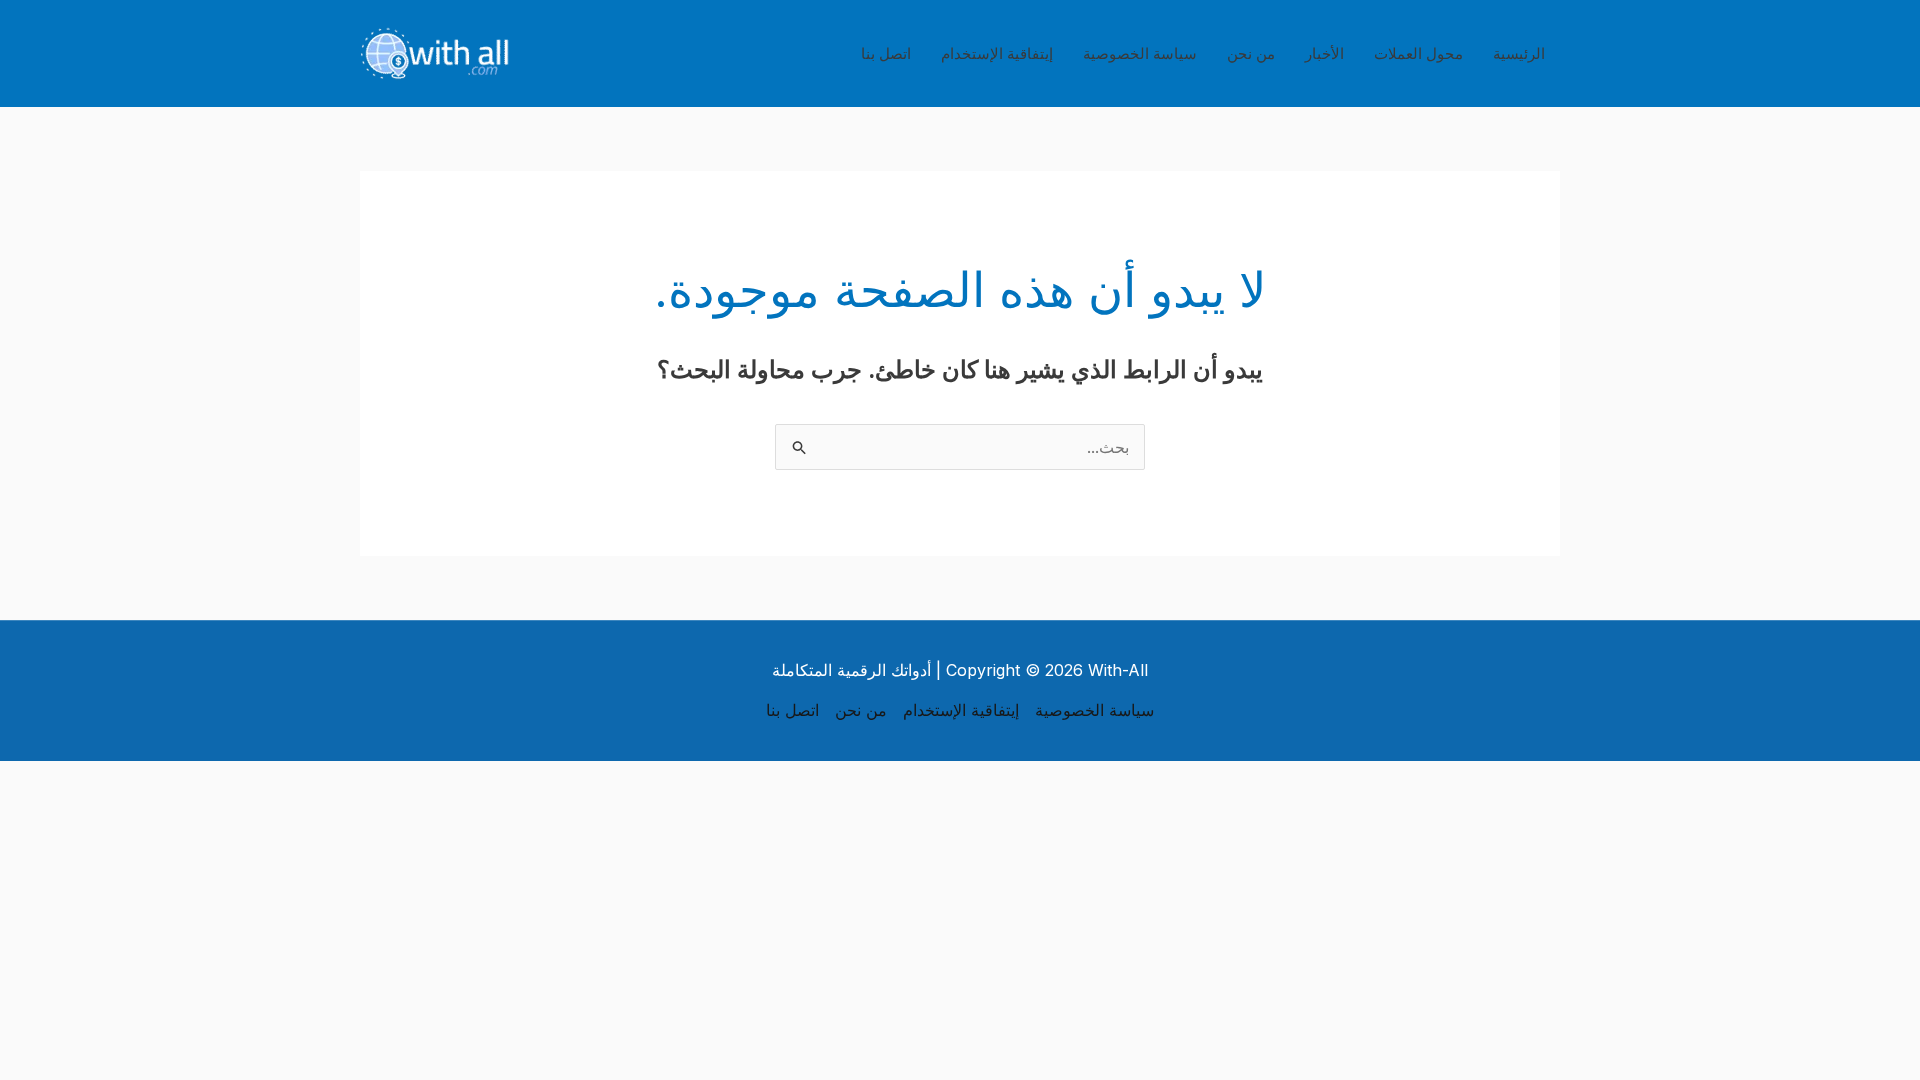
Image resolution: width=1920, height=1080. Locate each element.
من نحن (1251, 53)
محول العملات (1418, 53)
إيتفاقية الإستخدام (997, 53)
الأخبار (1324, 53)
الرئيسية (1519, 53)
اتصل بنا (886, 53)
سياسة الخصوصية (1140, 53)
